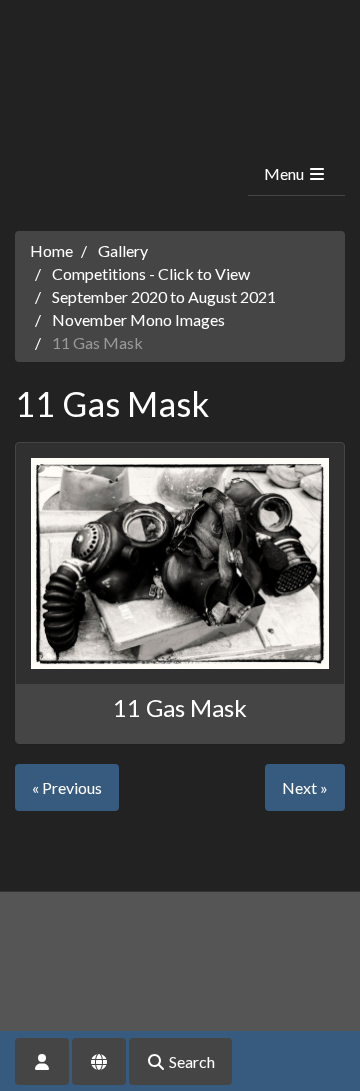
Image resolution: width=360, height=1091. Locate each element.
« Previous (67, 787)
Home (51, 250)
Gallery (123, 250)
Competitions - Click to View (151, 273)
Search (190, 1061)
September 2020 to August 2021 (164, 296)
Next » (305, 787)
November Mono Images (138, 319)
